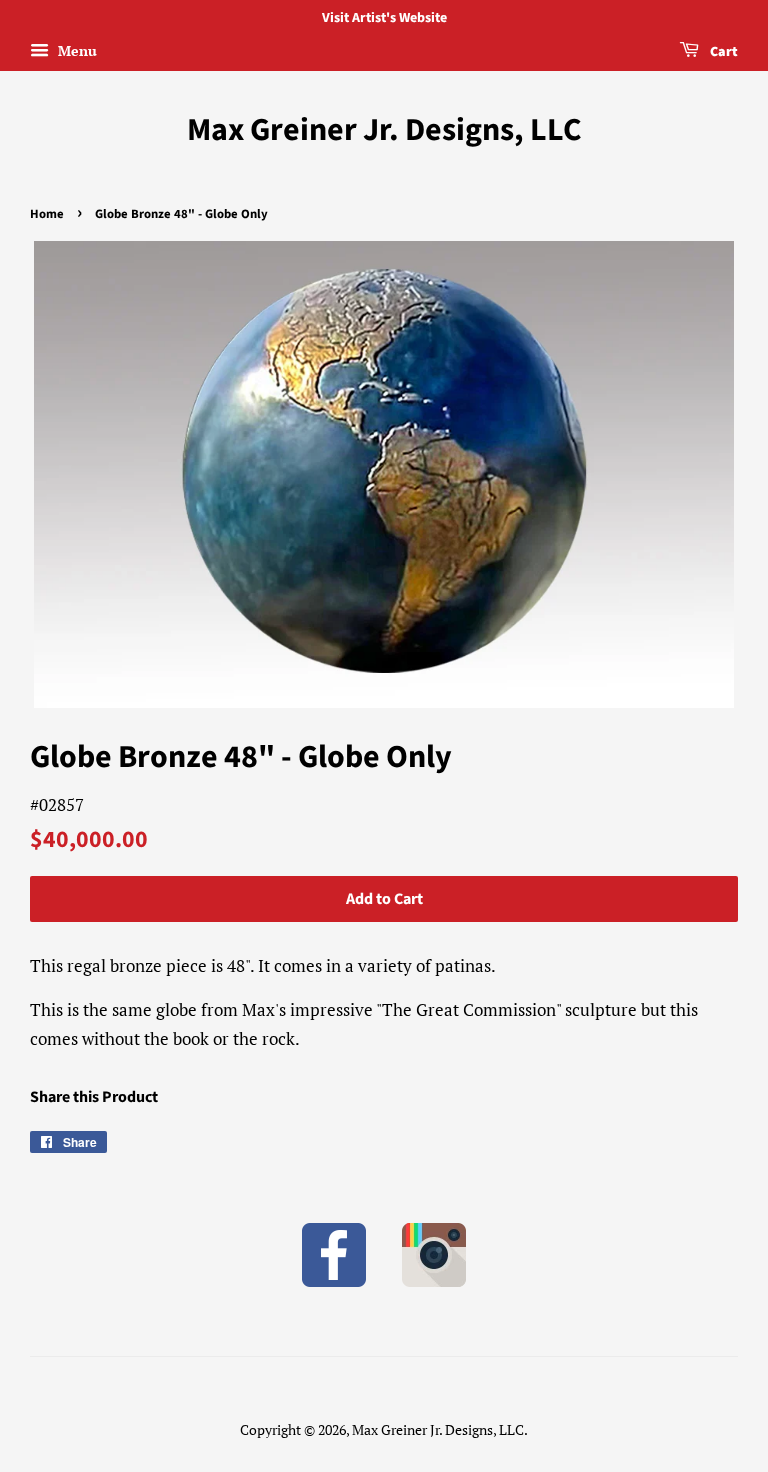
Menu (75, 50)
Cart (722, 52)
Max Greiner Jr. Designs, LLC (384, 130)
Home (47, 214)
